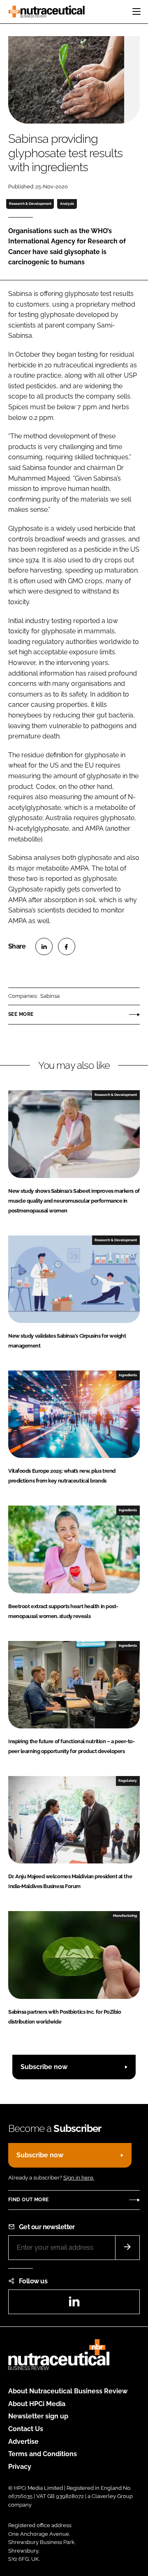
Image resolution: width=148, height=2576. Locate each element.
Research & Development (30, 204)
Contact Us (26, 2429)
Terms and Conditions (43, 2454)
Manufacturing (125, 1916)
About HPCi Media (37, 2404)
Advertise (23, 2442)
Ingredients (128, 1375)
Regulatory (128, 1781)
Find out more (28, 2200)
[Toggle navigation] (136, 11)
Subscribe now (44, 2067)
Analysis (67, 204)
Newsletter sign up (38, 2416)
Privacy (20, 2467)
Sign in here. (79, 2178)
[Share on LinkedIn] (44, 947)
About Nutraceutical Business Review (68, 2391)
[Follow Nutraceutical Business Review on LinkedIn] (74, 2304)
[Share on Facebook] (67, 947)
